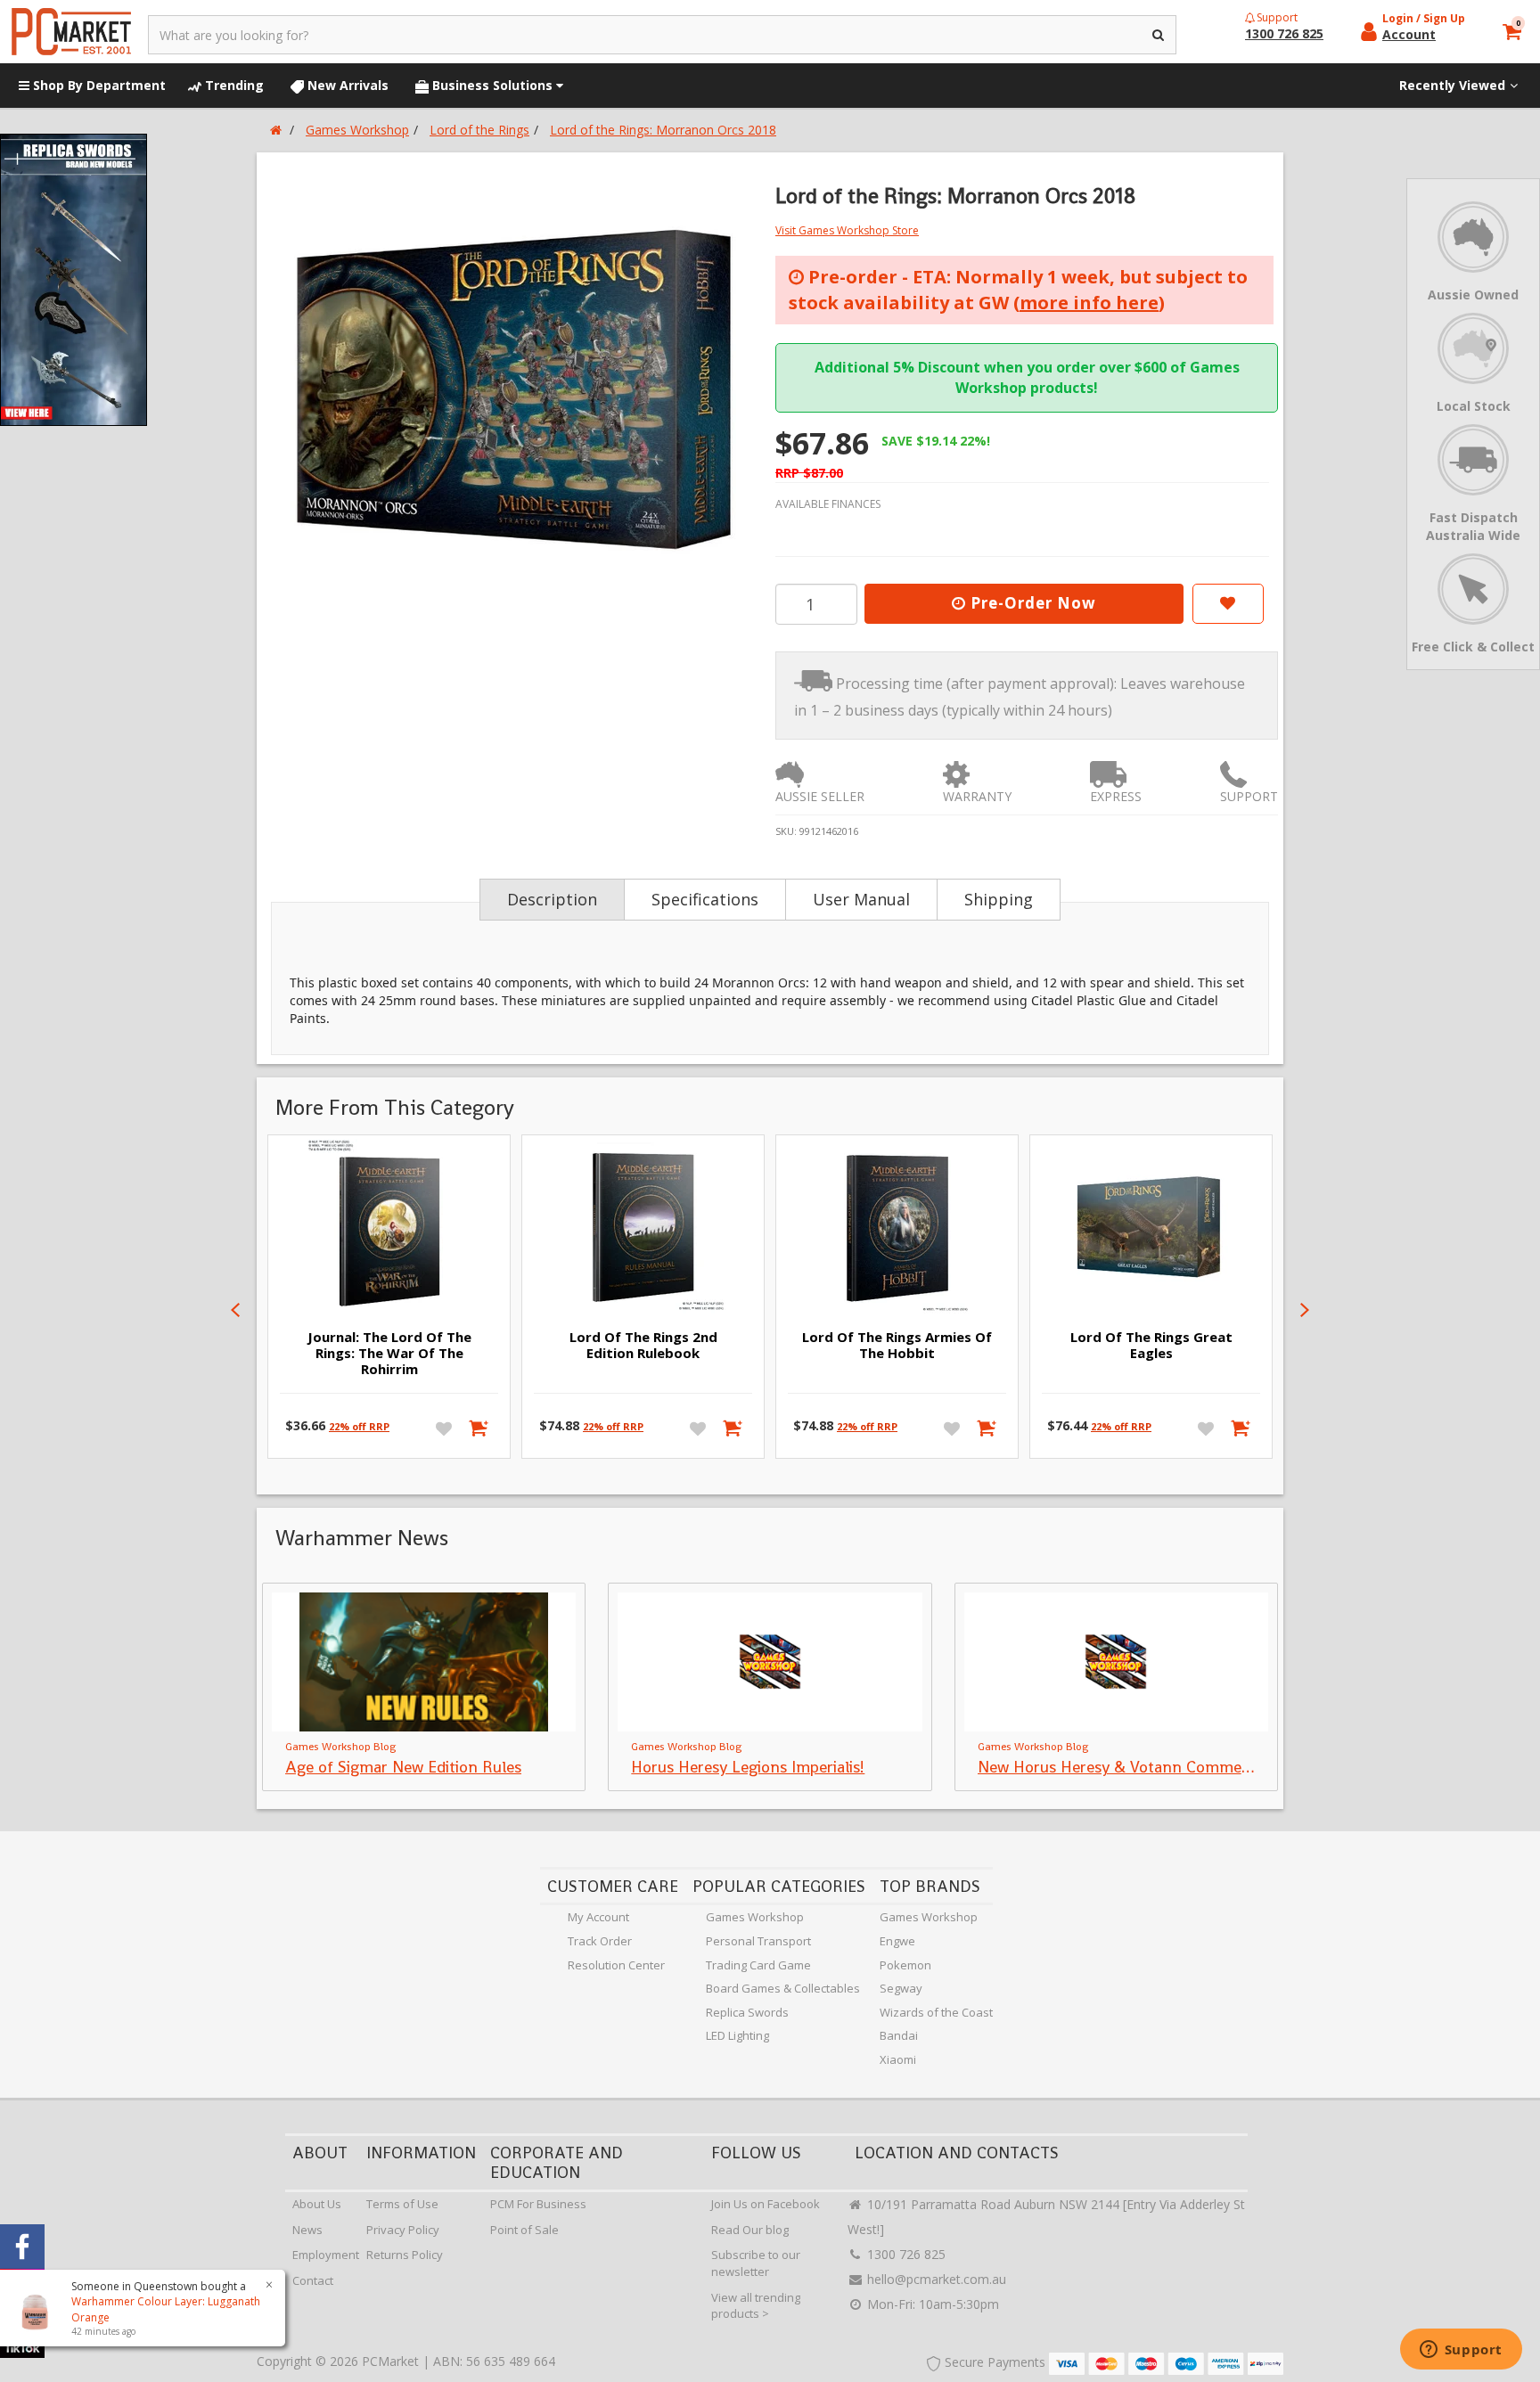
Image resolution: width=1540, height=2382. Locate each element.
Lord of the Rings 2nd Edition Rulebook (643, 1345)
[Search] (1159, 35)
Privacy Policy (403, 2230)
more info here (1089, 303)
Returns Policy (405, 2255)
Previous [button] (235, 1310)
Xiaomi (898, 2059)
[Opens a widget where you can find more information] (1461, 2351)
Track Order (600, 1941)
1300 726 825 (905, 2254)
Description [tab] (552, 899)
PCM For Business (538, 2204)
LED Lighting (737, 2035)
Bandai (899, 2035)
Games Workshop (755, 1917)
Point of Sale (524, 2230)
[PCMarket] (71, 32)
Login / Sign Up (1424, 18)
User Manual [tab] (861, 899)
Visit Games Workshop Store (847, 230)
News (307, 2230)
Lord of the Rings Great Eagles (1151, 1345)
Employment (326, 2255)
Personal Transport (758, 1941)
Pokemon (905, 1965)
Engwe (897, 1941)
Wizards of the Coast (936, 2012)
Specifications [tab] (705, 899)
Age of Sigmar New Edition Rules (403, 1767)
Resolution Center (616, 1965)
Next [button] (1305, 1310)
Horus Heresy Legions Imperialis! (748, 1767)
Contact (313, 2280)
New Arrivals (346, 85)
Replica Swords (747, 2012)
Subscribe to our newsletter (756, 2263)
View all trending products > (756, 2306)
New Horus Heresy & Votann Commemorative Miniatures (1181, 1767)
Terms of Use (402, 2204)
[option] (513, 389)
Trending (233, 85)
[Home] (276, 130)
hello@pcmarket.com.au (935, 2279)
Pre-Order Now (1031, 603)
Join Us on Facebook (766, 2204)
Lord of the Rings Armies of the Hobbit (897, 1345)
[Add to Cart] (480, 1428)
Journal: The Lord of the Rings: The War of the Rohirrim (389, 1353)
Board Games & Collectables (783, 1988)
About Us (317, 2204)
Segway (901, 1988)
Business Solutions (492, 85)
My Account (598, 1917)
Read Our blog (750, 2230)
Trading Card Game (758, 1965)
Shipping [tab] (999, 899)
